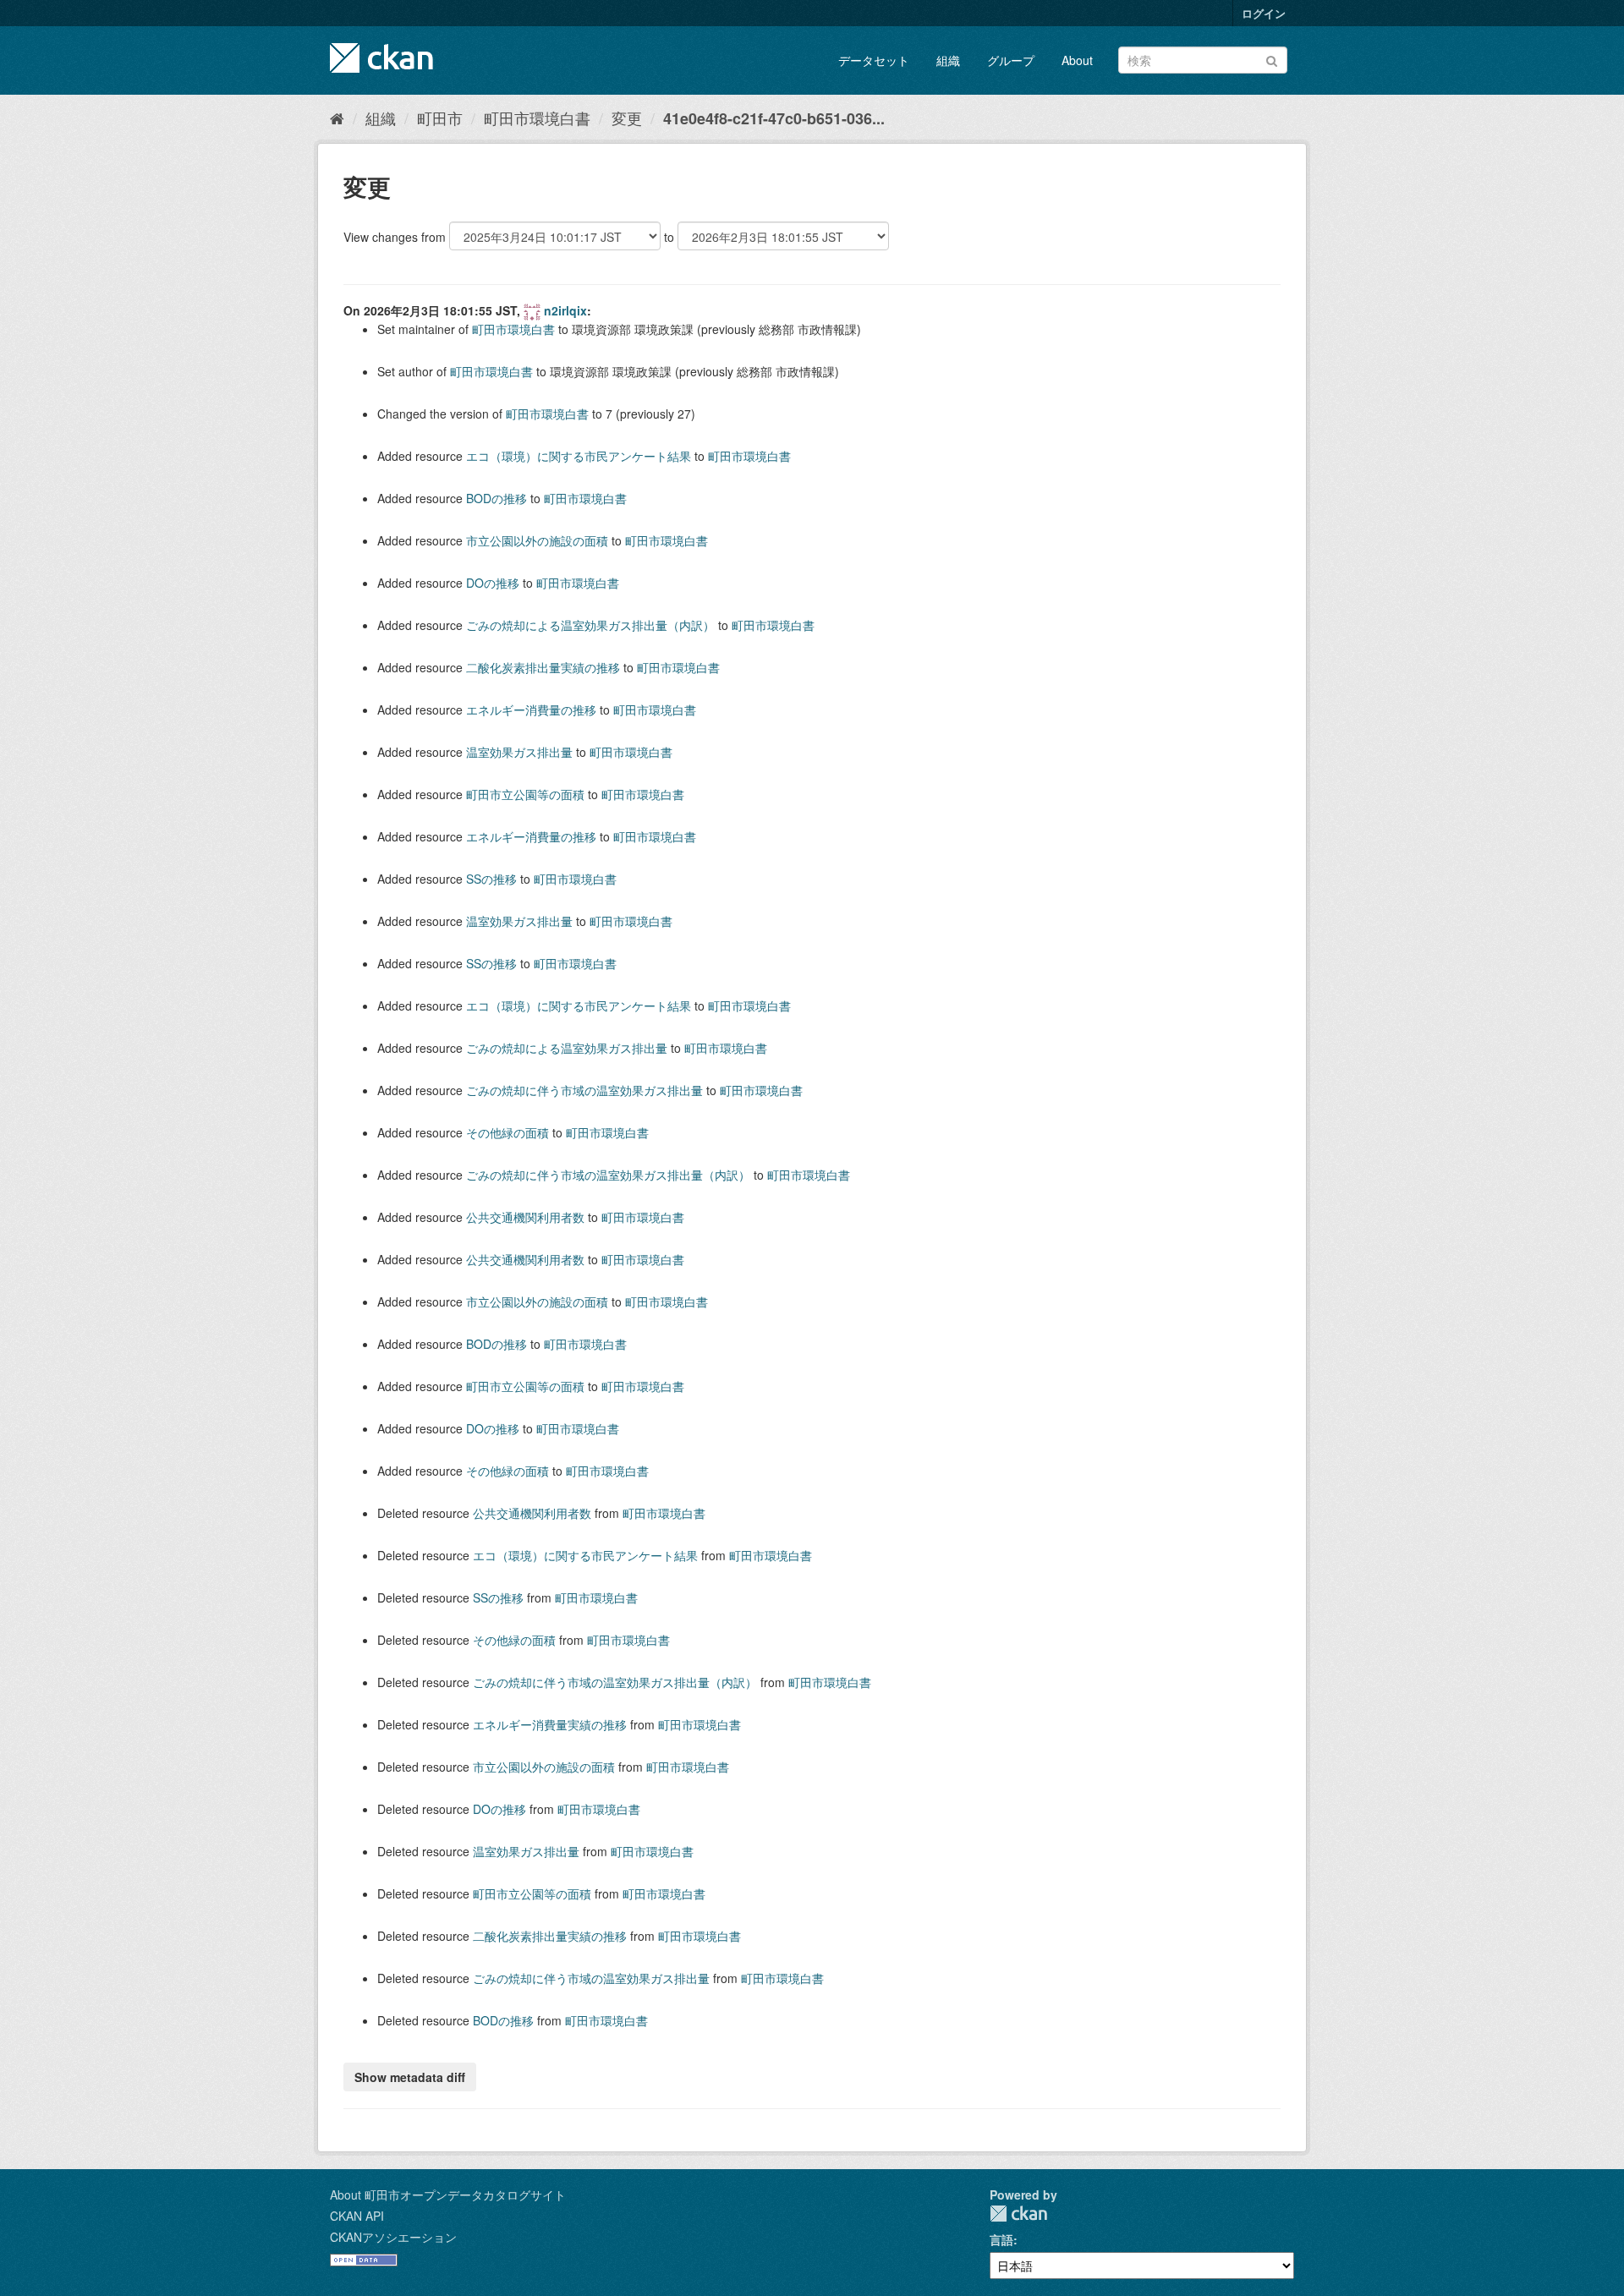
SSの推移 (491, 879)
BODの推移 (497, 498)
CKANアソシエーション (393, 2237)
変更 (627, 118)
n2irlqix (565, 310)
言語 (1001, 2239)
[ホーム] (337, 118)
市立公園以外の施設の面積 (537, 540)
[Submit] (1272, 59)
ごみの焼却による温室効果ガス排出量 (567, 1048)
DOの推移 (493, 583)
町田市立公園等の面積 (525, 794)
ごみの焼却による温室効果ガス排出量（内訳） (590, 625)
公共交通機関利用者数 (525, 1217)
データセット (874, 60)
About (1077, 60)
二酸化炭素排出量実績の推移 (543, 667)
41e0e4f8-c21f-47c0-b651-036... (774, 118)
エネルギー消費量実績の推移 (550, 1724)
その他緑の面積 (507, 1132)
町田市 (440, 118)
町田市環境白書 (537, 118)
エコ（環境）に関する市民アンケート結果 (579, 456)
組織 (948, 60)
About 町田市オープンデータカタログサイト (448, 2195)
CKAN (1018, 2214)
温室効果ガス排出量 (519, 752)
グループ (1011, 60)
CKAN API (357, 2216)
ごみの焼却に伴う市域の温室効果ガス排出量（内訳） (608, 1175)
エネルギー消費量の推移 (531, 710)
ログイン (1264, 13)
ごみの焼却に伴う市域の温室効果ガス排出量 (584, 1090)
